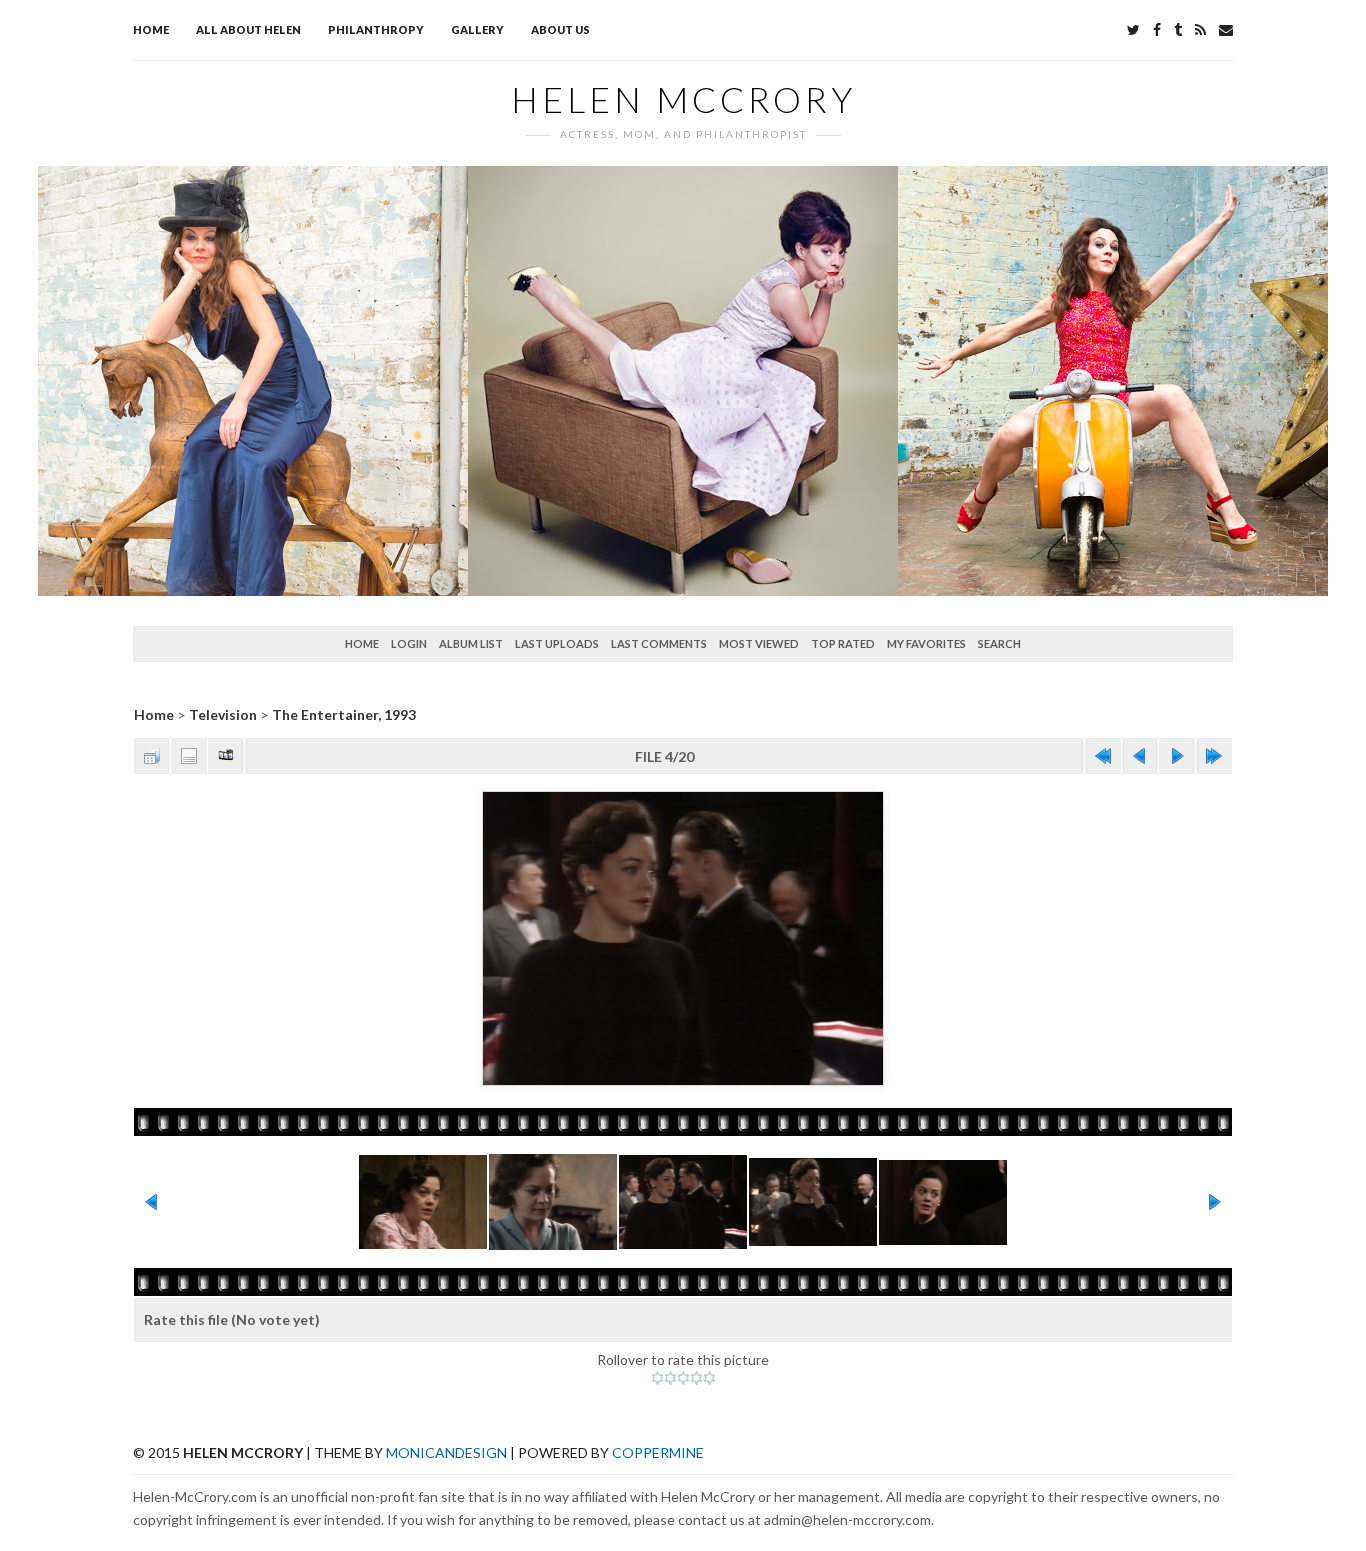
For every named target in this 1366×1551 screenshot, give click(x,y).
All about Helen (248, 29)
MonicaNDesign (446, 1452)
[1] (657, 1378)
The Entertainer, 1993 (344, 714)
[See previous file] (1140, 756)
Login (409, 643)
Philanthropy (376, 29)
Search (999, 643)
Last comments (659, 643)
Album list (471, 643)
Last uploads (557, 643)
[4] (696, 1378)
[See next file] (1177, 756)
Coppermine (658, 1452)
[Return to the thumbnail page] (152, 756)
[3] (683, 1378)
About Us (560, 29)
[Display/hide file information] (189, 756)
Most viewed (759, 643)
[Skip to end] (1214, 756)
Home (151, 29)
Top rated (843, 643)
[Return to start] (1103, 756)
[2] (670, 1378)
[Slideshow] (226, 756)
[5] (709, 1378)
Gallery (477, 29)
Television (223, 714)
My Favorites (926, 643)
